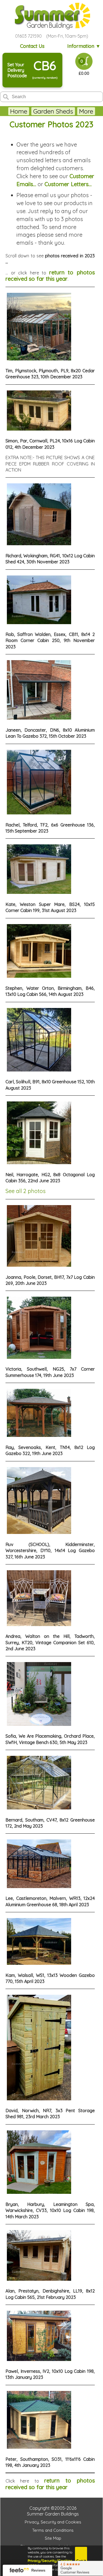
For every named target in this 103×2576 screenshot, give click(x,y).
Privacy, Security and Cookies (53, 2522)
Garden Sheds (53, 111)
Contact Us (32, 46)
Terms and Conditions (53, 2530)
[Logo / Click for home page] (52, 16)
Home (19, 111)
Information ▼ (84, 46)
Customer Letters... (68, 184)
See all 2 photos (26, 1191)
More (86, 111)
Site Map (53, 2538)
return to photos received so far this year (50, 275)
